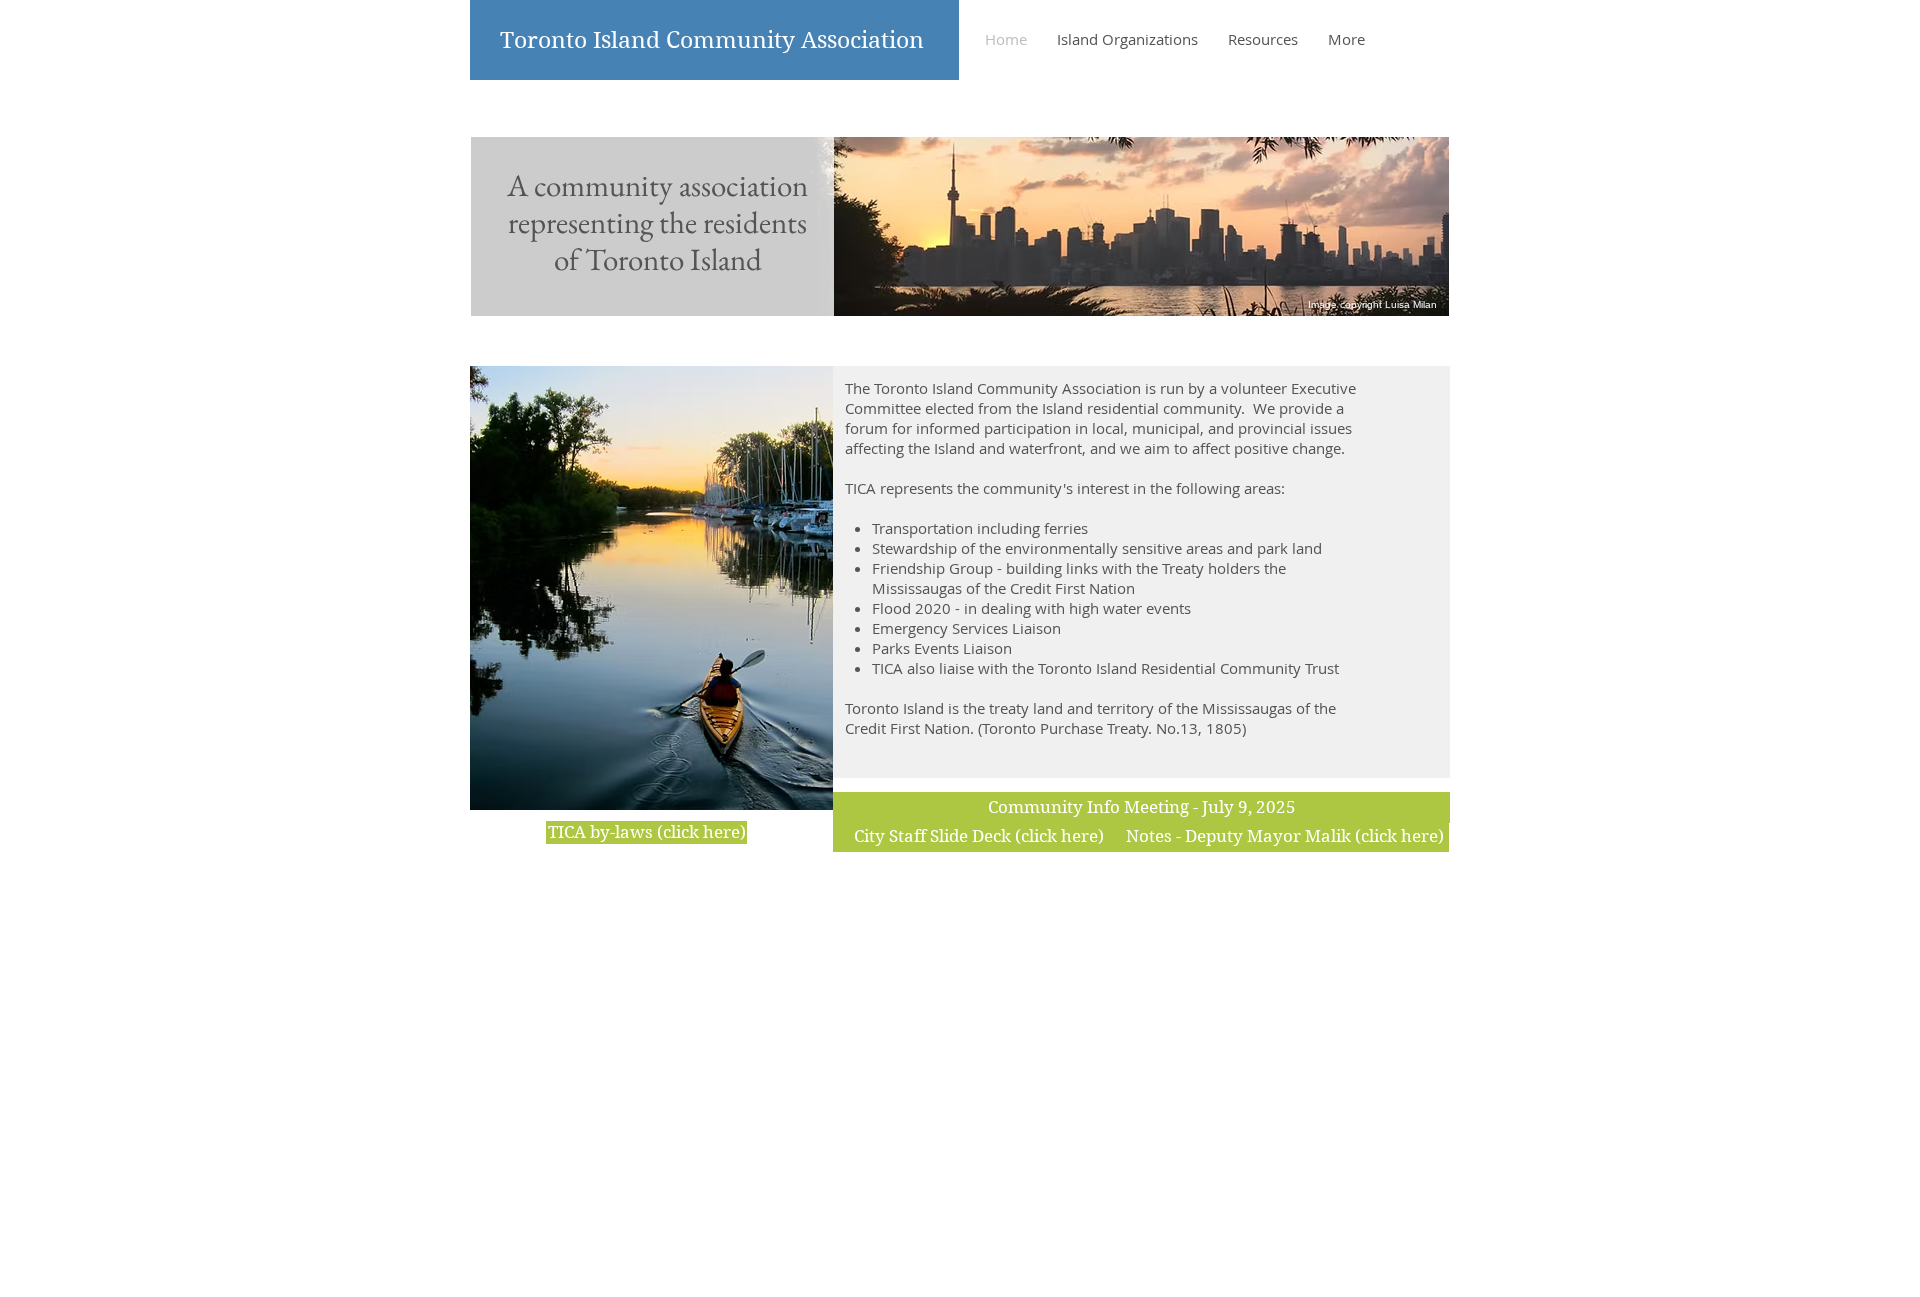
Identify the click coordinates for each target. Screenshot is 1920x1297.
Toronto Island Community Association (712, 40)
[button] (1141, 807)
